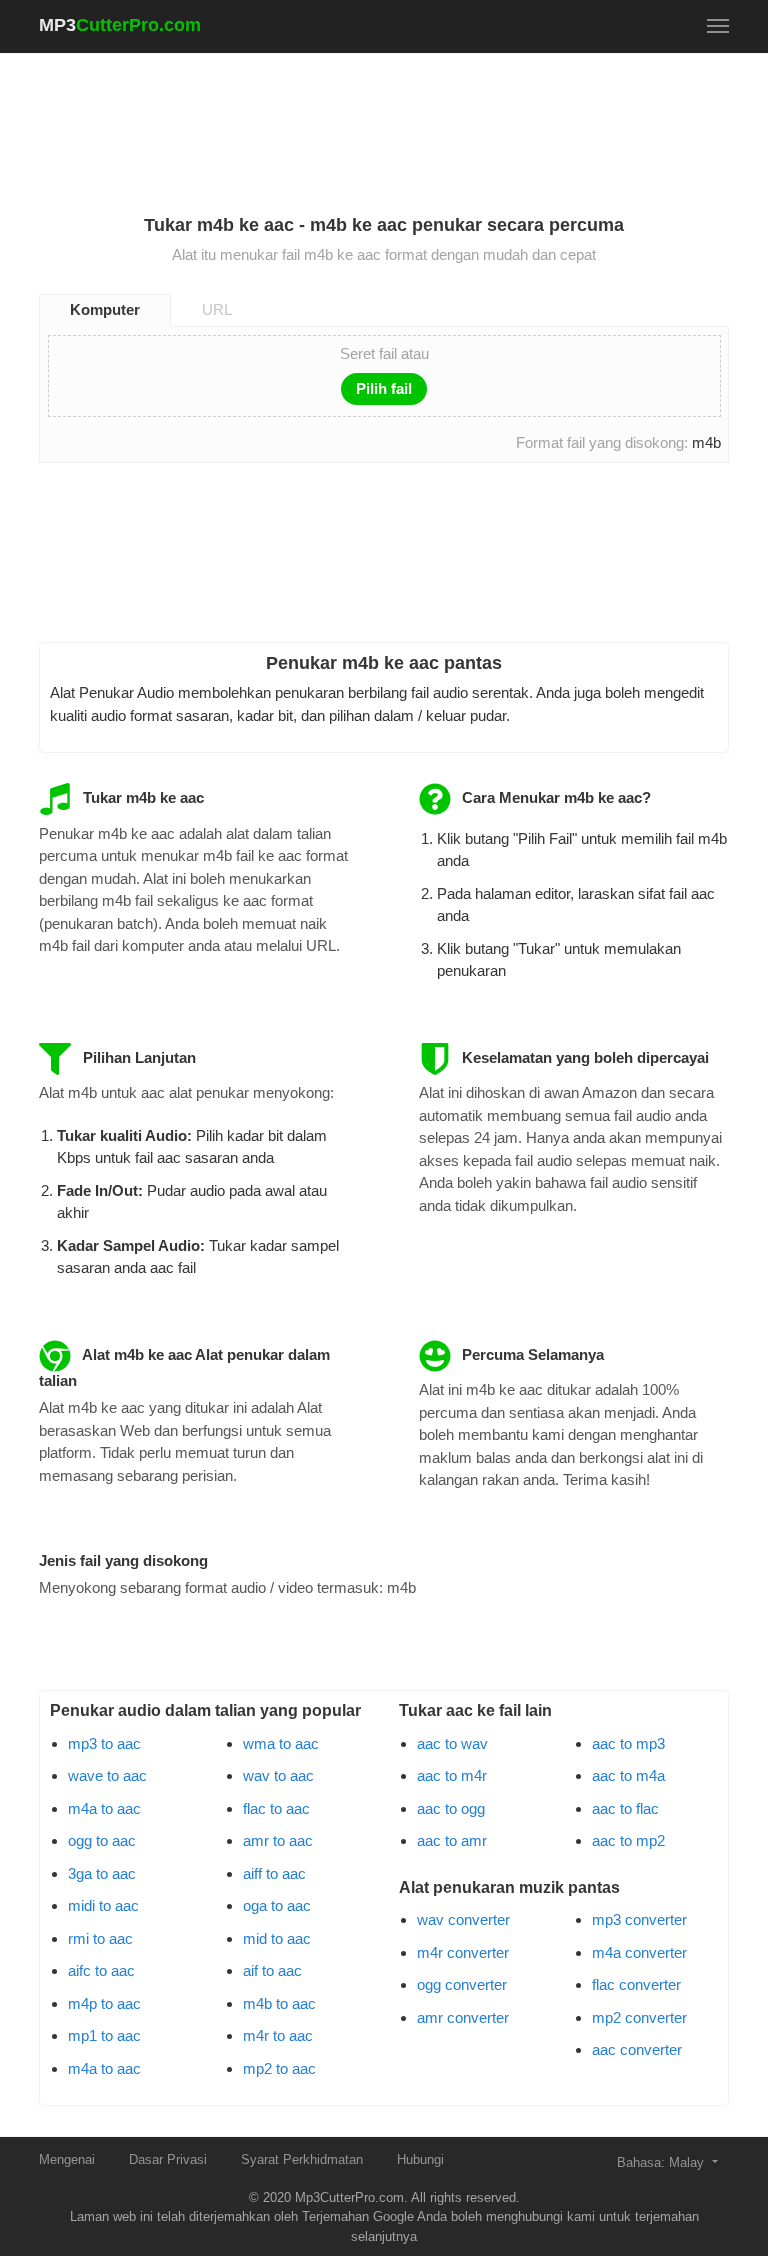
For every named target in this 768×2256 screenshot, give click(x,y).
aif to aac (272, 1970)
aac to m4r (452, 1775)
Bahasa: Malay (662, 2162)
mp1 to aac (104, 2035)
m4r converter (463, 1952)
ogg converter (462, 1984)
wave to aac (107, 1775)
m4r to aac (278, 2035)
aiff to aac (274, 1873)
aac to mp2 (628, 1840)
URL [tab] (217, 309)
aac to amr (452, 1840)
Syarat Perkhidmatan (302, 2159)
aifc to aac (101, 1970)
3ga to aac (102, 1873)
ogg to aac (102, 1840)
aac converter (637, 2049)
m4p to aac (104, 2003)
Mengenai (67, 2159)
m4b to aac (279, 2003)
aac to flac (625, 1808)
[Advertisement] (403, 121)
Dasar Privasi (168, 2159)
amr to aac (278, 1840)
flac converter (636, 1984)
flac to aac (276, 1808)
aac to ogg (451, 1808)
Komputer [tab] (105, 309)
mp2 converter (639, 2017)
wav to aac (278, 1775)
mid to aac (277, 1938)
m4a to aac (104, 1808)
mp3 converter (639, 1919)
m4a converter (639, 1952)
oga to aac (277, 1905)
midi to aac (103, 1905)
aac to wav (452, 1743)
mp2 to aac (279, 2068)
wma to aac (281, 1743)
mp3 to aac (104, 1743)
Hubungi (420, 2159)
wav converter (463, 1919)
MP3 (120, 25)
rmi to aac (100, 1938)
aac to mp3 (628, 1743)
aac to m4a (628, 1775)
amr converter (463, 2017)
